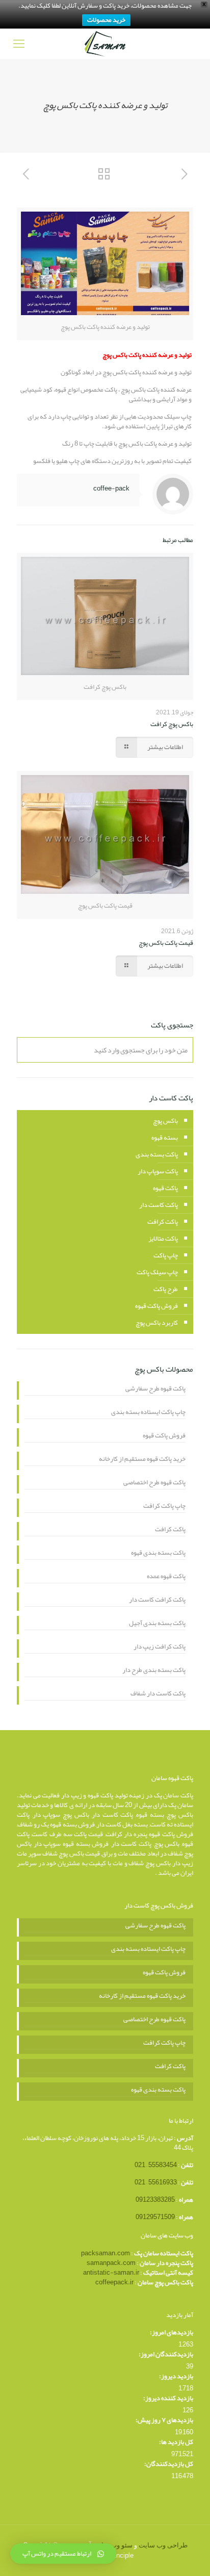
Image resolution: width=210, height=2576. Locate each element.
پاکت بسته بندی (157, 1154)
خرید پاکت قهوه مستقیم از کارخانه (142, 1460)
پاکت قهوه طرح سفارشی (155, 1389)
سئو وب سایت (113, 2545)
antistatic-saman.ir (111, 2273)
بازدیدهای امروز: (172, 2333)
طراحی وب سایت (163, 2545)
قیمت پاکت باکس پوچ (166, 943)
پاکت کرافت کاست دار (157, 1601)
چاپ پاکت (166, 1255)
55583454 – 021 (156, 2165)
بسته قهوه (165, 1138)
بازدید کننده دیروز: (168, 2398)
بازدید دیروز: (176, 2376)
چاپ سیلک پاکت (157, 1272)
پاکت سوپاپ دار (158, 1171)
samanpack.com (111, 2263)
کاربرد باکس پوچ (157, 1323)
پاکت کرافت (163, 1222)
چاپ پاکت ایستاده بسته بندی (148, 1413)
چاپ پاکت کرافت (164, 1507)
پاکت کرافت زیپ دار (160, 1647)
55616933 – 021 (156, 2182)
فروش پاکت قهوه (156, 1306)
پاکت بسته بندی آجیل (157, 1624)
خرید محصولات (106, 20)
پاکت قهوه (165, 1188)
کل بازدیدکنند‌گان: (169, 2464)
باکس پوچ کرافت (172, 724)
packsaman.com (106, 2253)
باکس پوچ (165, 1121)
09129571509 (155, 2217)
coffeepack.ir (114, 2282)
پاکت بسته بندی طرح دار (154, 1671)
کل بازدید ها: (176, 2442)
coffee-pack (111, 488)
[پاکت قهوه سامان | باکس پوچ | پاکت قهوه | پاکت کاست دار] (105, 44)
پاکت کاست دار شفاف (158, 1694)
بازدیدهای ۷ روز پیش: (164, 2420)
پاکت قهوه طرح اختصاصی (154, 1483)
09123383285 (155, 2200)
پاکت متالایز (163, 1239)
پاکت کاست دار (159, 1205)
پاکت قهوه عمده (166, 1577)
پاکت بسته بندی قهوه (158, 1554)
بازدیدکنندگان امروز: (166, 2354)
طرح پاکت (166, 1289)
